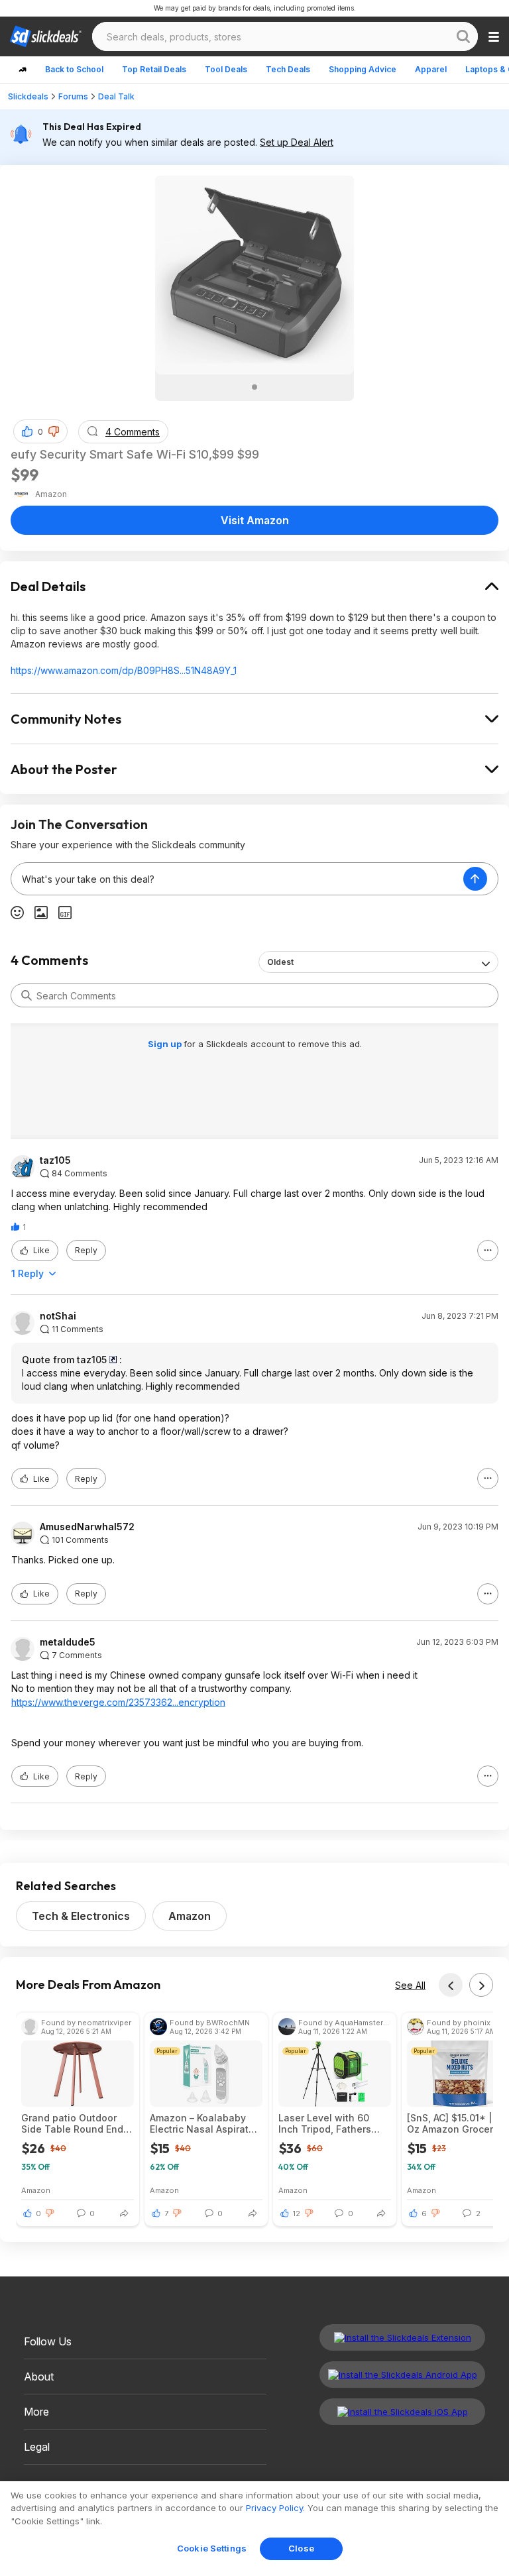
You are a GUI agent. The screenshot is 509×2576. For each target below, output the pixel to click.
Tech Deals (288, 69)
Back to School (74, 69)
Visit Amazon (255, 520)
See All (410, 1985)
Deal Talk (116, 96)
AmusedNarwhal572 (87, 1527)
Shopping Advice (363, 69)
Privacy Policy (274, 2508)
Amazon (190, 1916)
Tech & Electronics (81, 1916)
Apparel (431, 69)
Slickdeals (28, 96)
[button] (54, 431)
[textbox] (237, 879)
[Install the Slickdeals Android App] (402, 2375)
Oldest (280, 962)
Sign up (166, 1044)
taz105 (55, 1160)
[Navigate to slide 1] (254, 387)
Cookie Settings (212, 2548)
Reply (86, 1250)
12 (297, 2213)
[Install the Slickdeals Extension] (402, 2337)
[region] (254, 2529)
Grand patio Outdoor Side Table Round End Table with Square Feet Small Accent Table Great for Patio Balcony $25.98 (75, 2123)
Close (301, 2548)
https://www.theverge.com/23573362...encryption (118, 1702)
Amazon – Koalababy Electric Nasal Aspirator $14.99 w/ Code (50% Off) (204, 2123)
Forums (73, 96)
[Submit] (27, 995)
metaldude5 (68, 1642)
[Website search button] (463, 36)
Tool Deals (226, 69)
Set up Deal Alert (297, 142)
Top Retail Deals (154, 69)
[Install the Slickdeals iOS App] (402, 2412)
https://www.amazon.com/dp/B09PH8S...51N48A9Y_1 (124, 670)
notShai (58, 1316)
